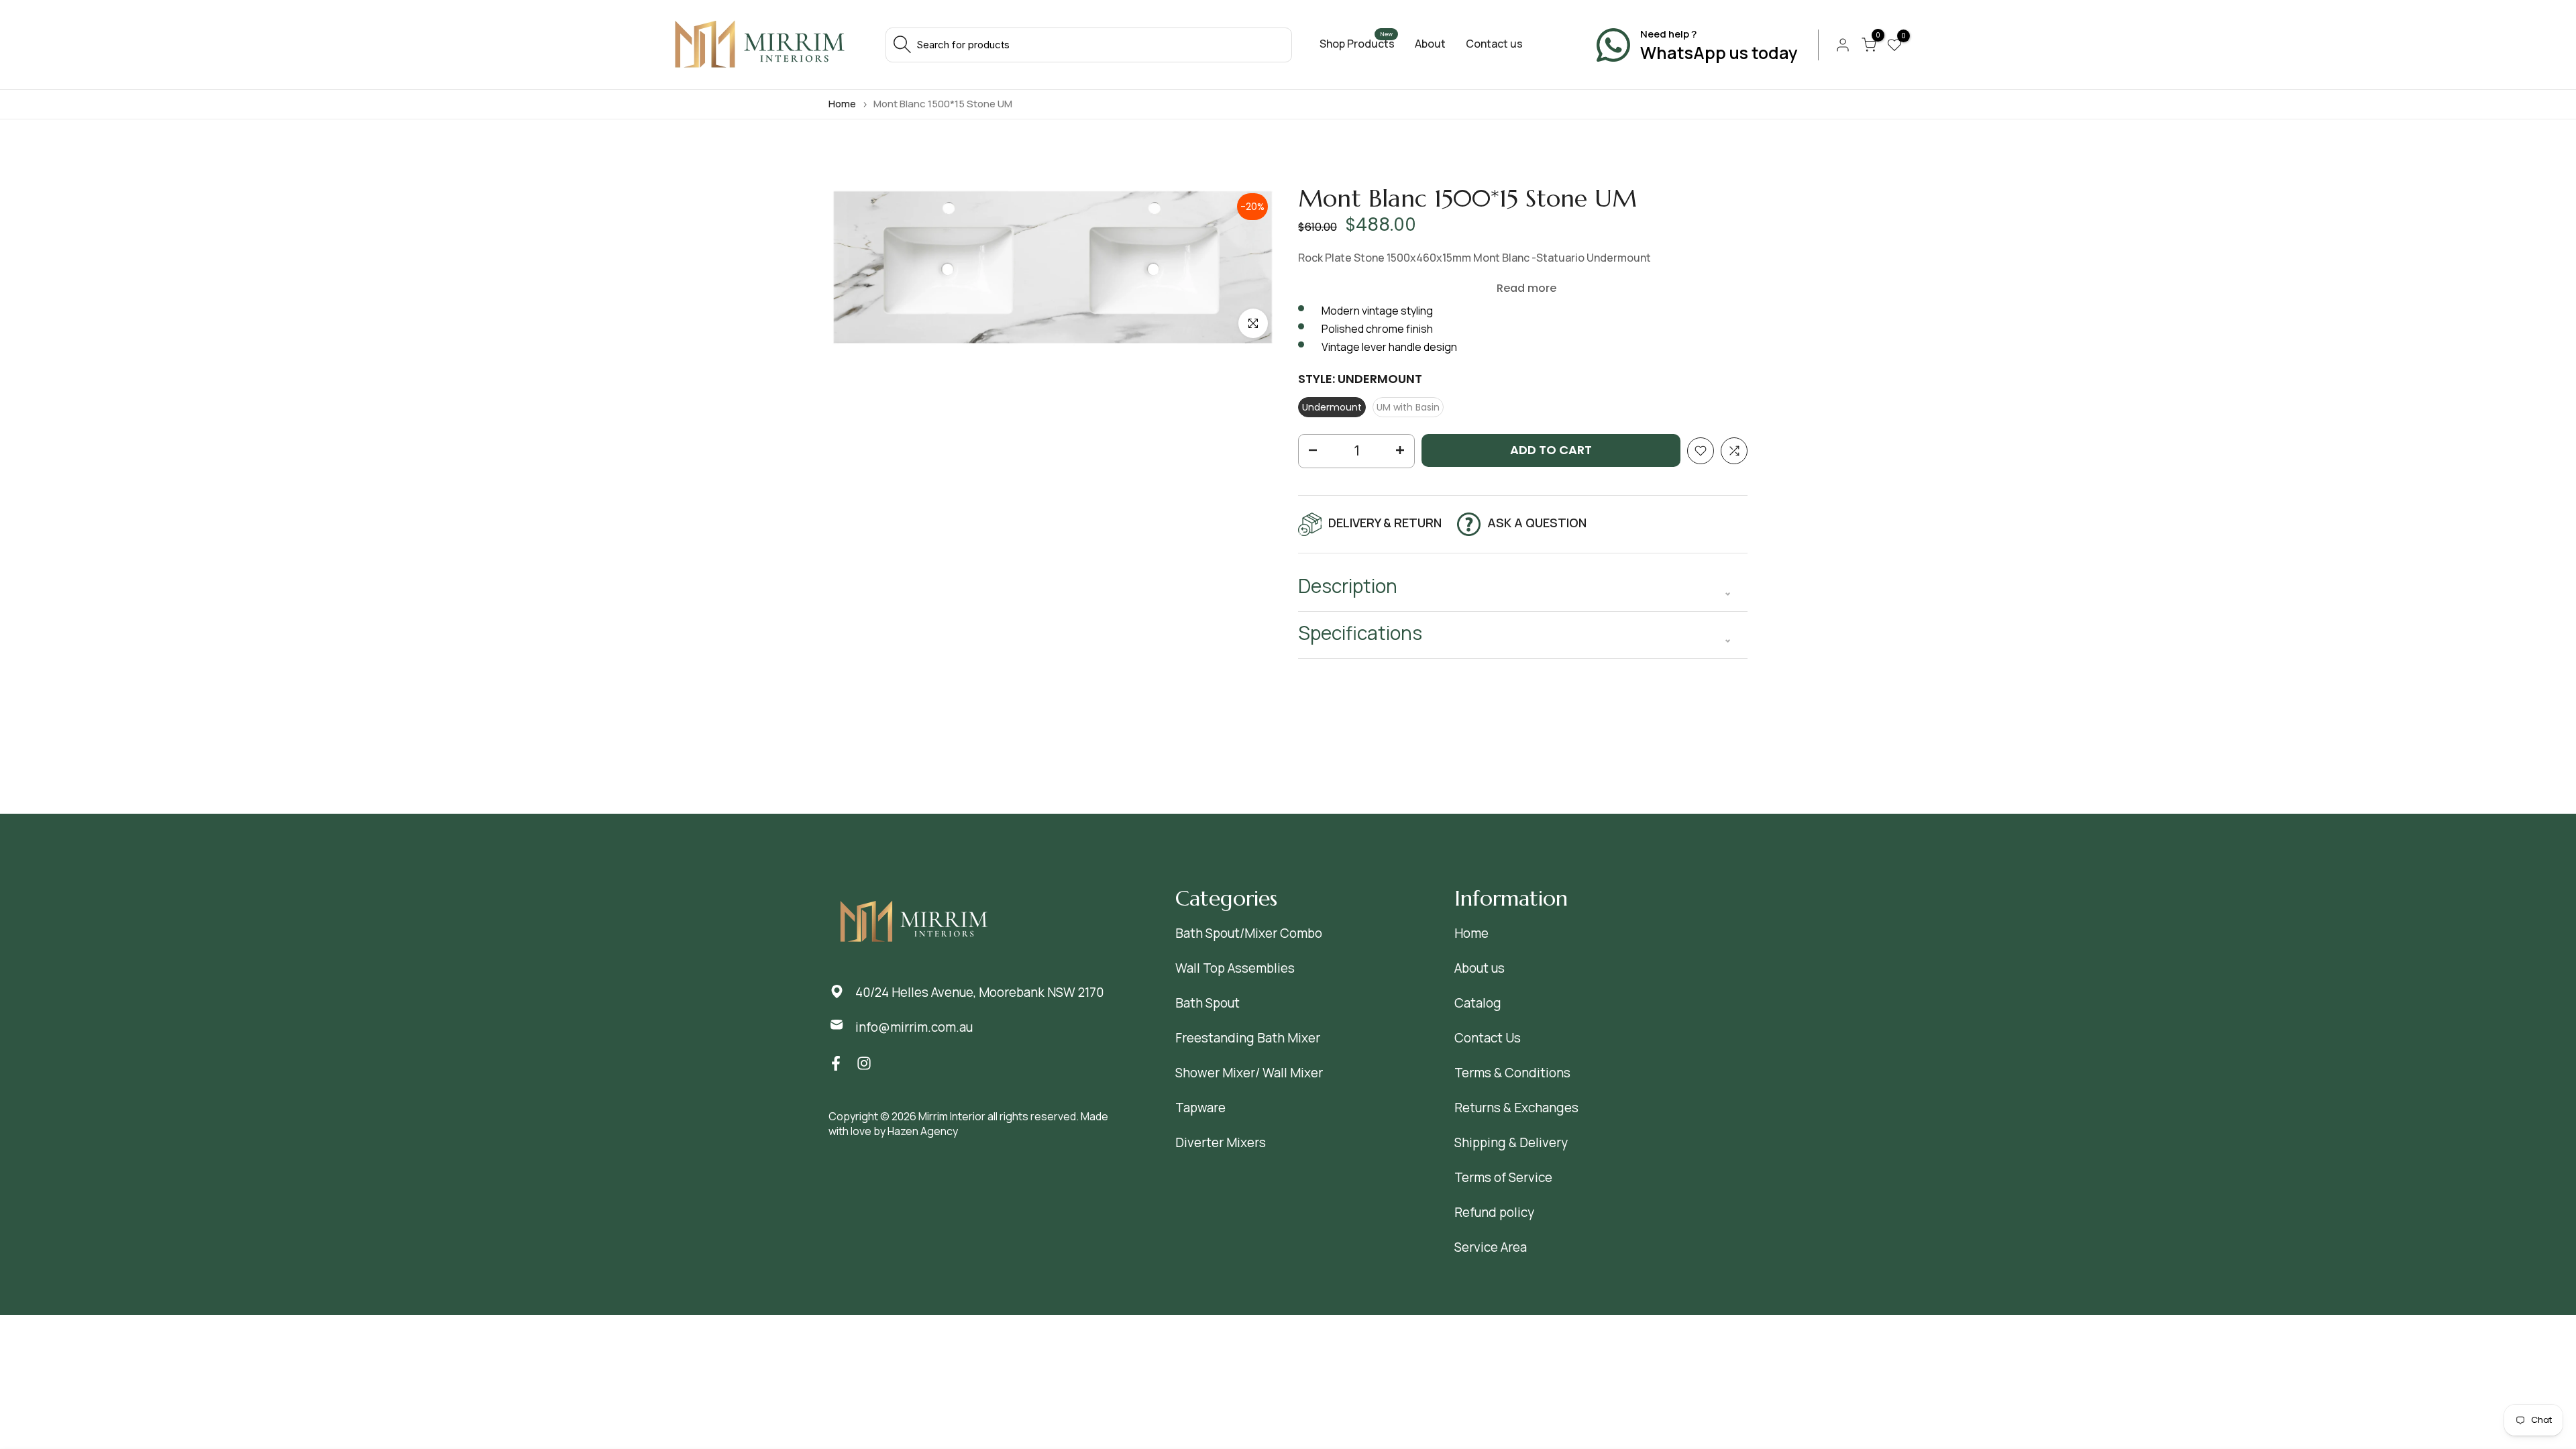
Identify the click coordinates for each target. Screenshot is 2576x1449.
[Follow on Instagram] (864, 1064)
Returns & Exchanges (1516, 1108)
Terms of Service (1503, 1177)
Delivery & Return (1385, 523)
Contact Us (1488, 1038)
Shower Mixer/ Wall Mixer (1249, 1073)
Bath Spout (1207, 1003)
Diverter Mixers (1221, 1142)
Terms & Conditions (1512, 1073)
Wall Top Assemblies (1235, 968)
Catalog (1478, 1003)
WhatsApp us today (1719, 53)
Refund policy (1494, 1212)
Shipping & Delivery (1511, 1142)
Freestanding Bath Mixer (1248, 1038)
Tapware (1200, 1108)
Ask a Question (1537, 523)
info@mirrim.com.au (914, 1027)
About (1430, 44)
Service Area (1491, 1247)
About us (1480, 968)
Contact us (1494, 44)
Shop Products (1357, 44)
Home (842, 104)
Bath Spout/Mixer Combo (1249, 933)
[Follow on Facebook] (836, 1064)
